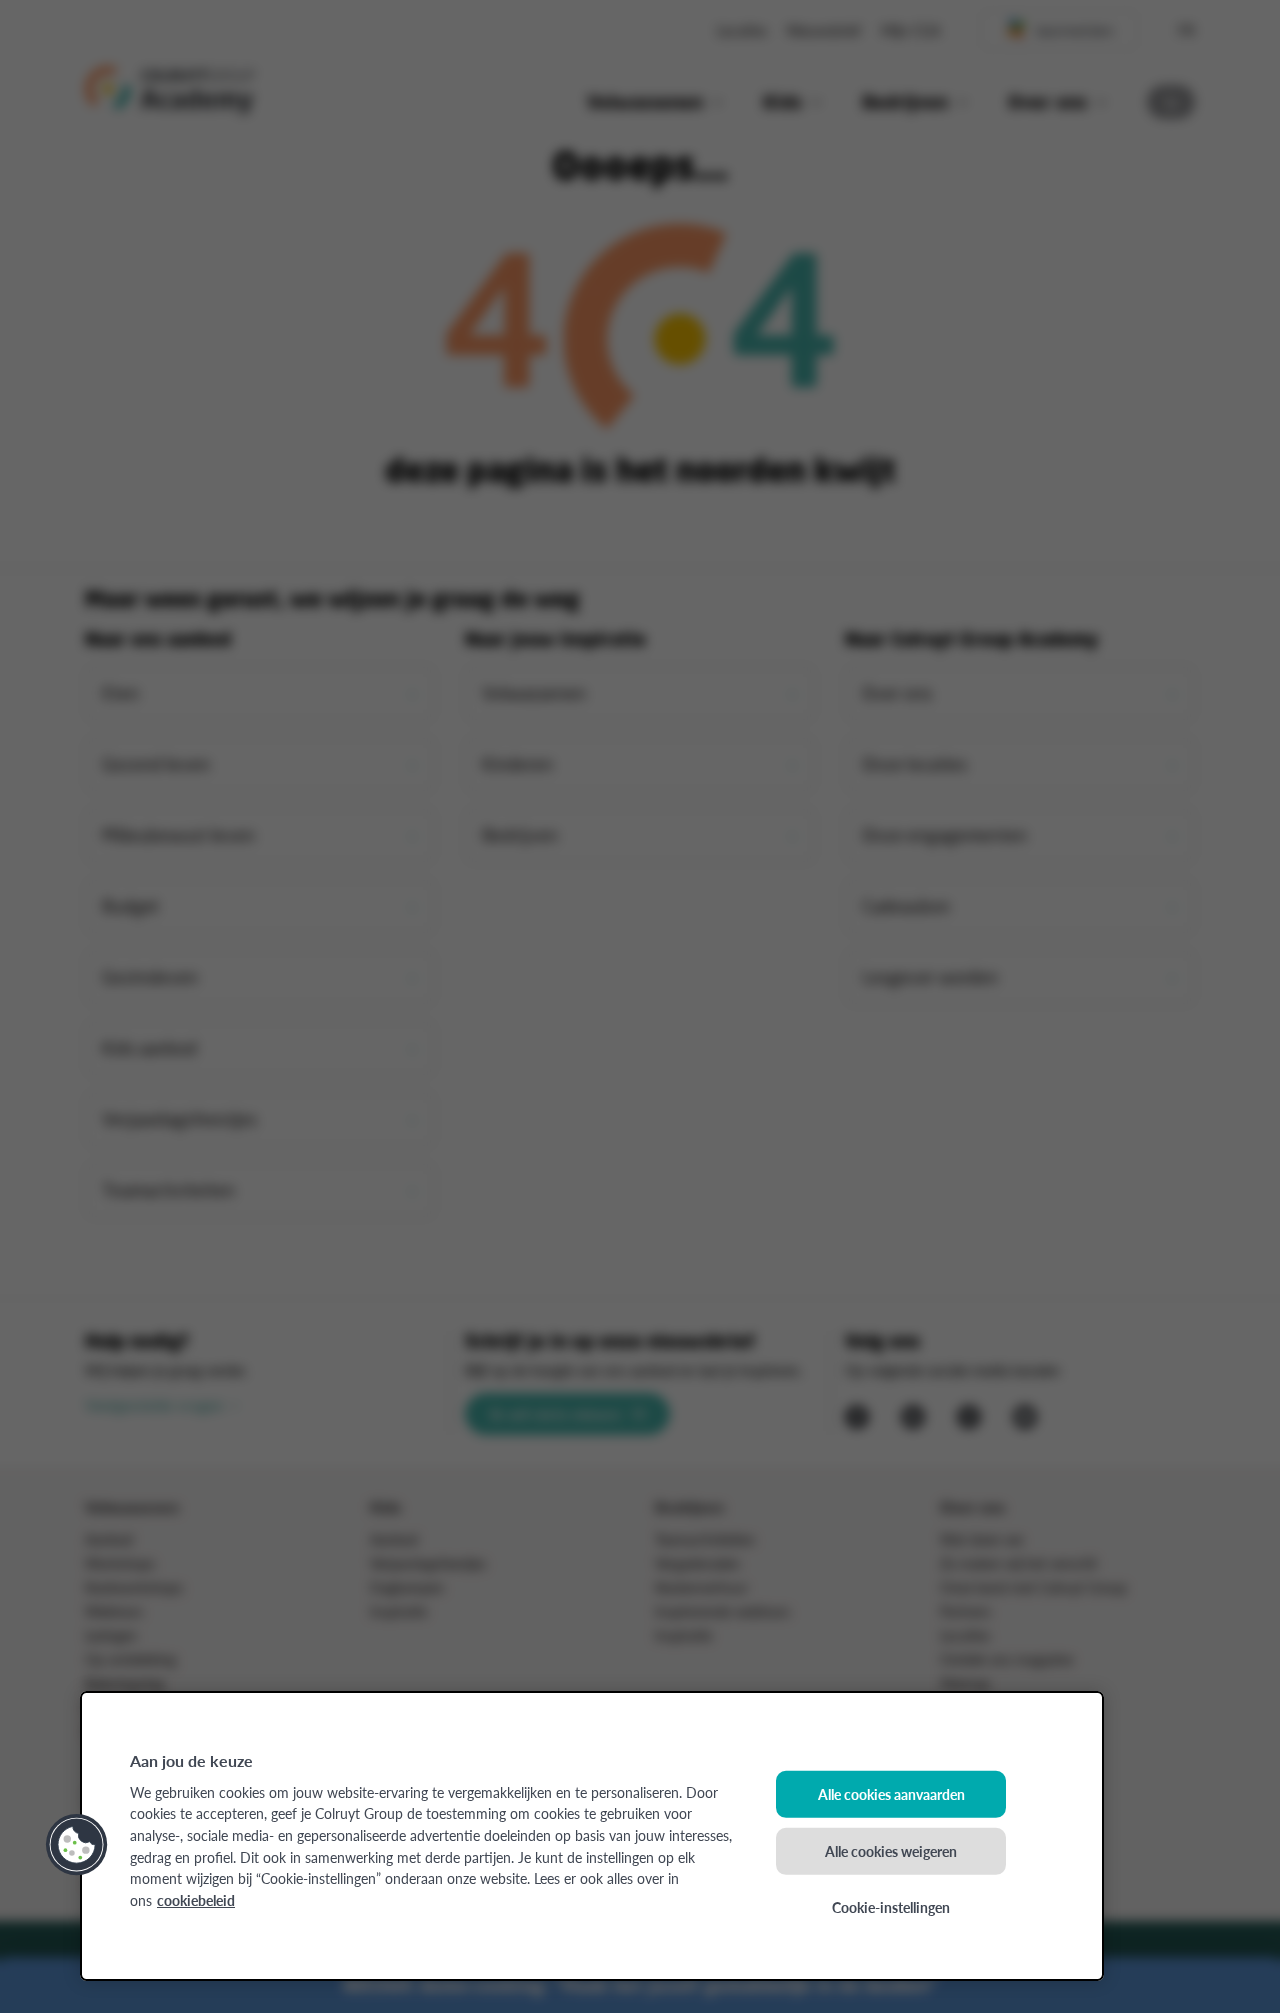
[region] (592, 1836)
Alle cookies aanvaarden (891, 1794)
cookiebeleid (196, 1900)
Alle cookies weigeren (891, 1850)
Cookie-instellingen (891, 1907)
